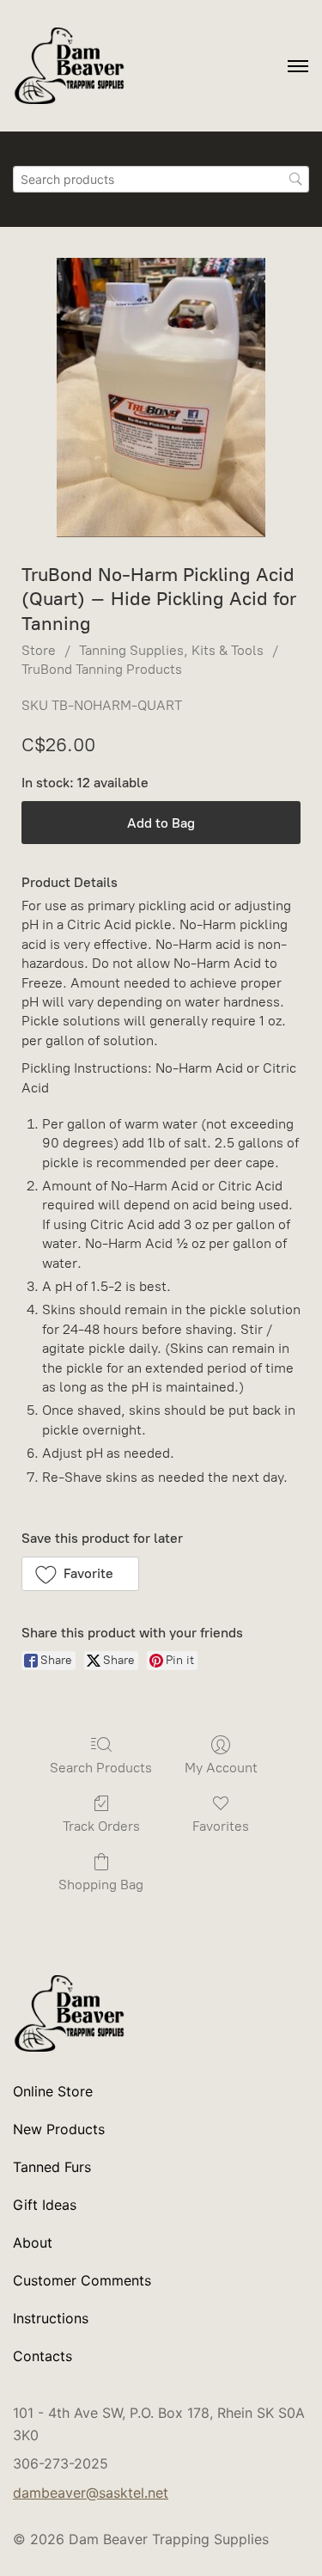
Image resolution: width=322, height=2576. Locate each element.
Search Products (101, 1768)
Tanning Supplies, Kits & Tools (171, 650)
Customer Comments (82, 2280)
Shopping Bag (101, 1885)
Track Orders (101, 1826)
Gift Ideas (45, 2205)
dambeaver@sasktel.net (91, 2493)
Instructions (51, 2318)
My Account (221, 1768)
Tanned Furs (52, 2167)
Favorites (221, 1826)
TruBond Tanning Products (102, 669)
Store (39, 650)
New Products (59, 2129)
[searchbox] (161, 179)
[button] (80, 1574)
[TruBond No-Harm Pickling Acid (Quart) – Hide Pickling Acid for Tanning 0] (161, 398)
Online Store (53, 2091)
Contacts (43, 2356)
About (33, 2243)
